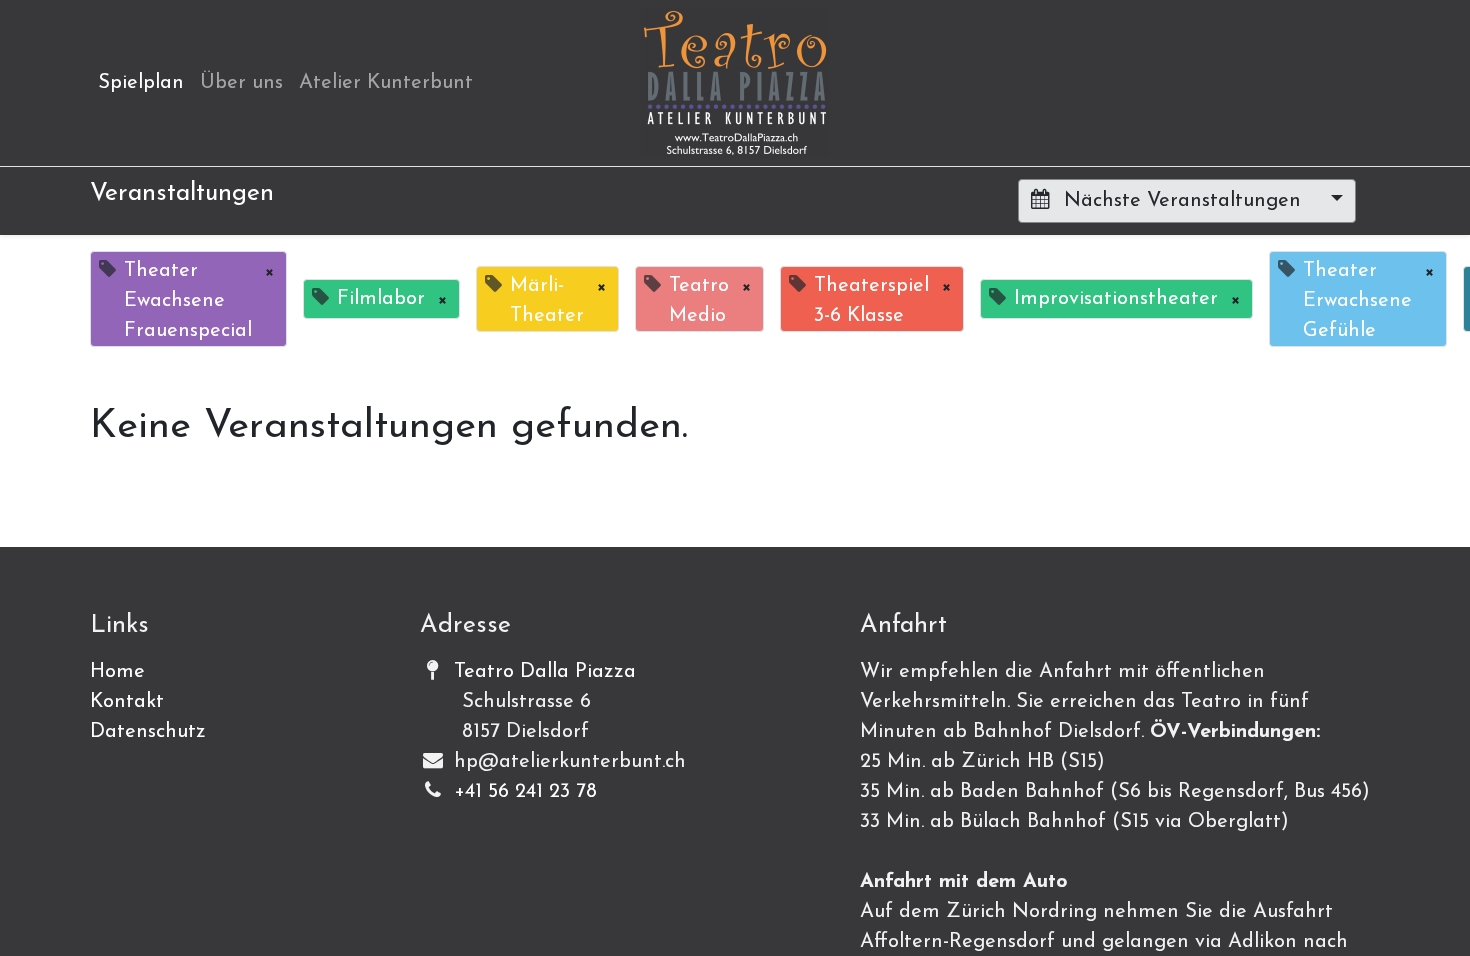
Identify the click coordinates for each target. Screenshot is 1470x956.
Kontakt (127, 702)
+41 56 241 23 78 (525, 792)
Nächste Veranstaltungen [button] (1182, 201)
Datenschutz (148, 732)
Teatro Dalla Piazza (545, 672)
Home (117, 672)
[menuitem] (141, 83)
